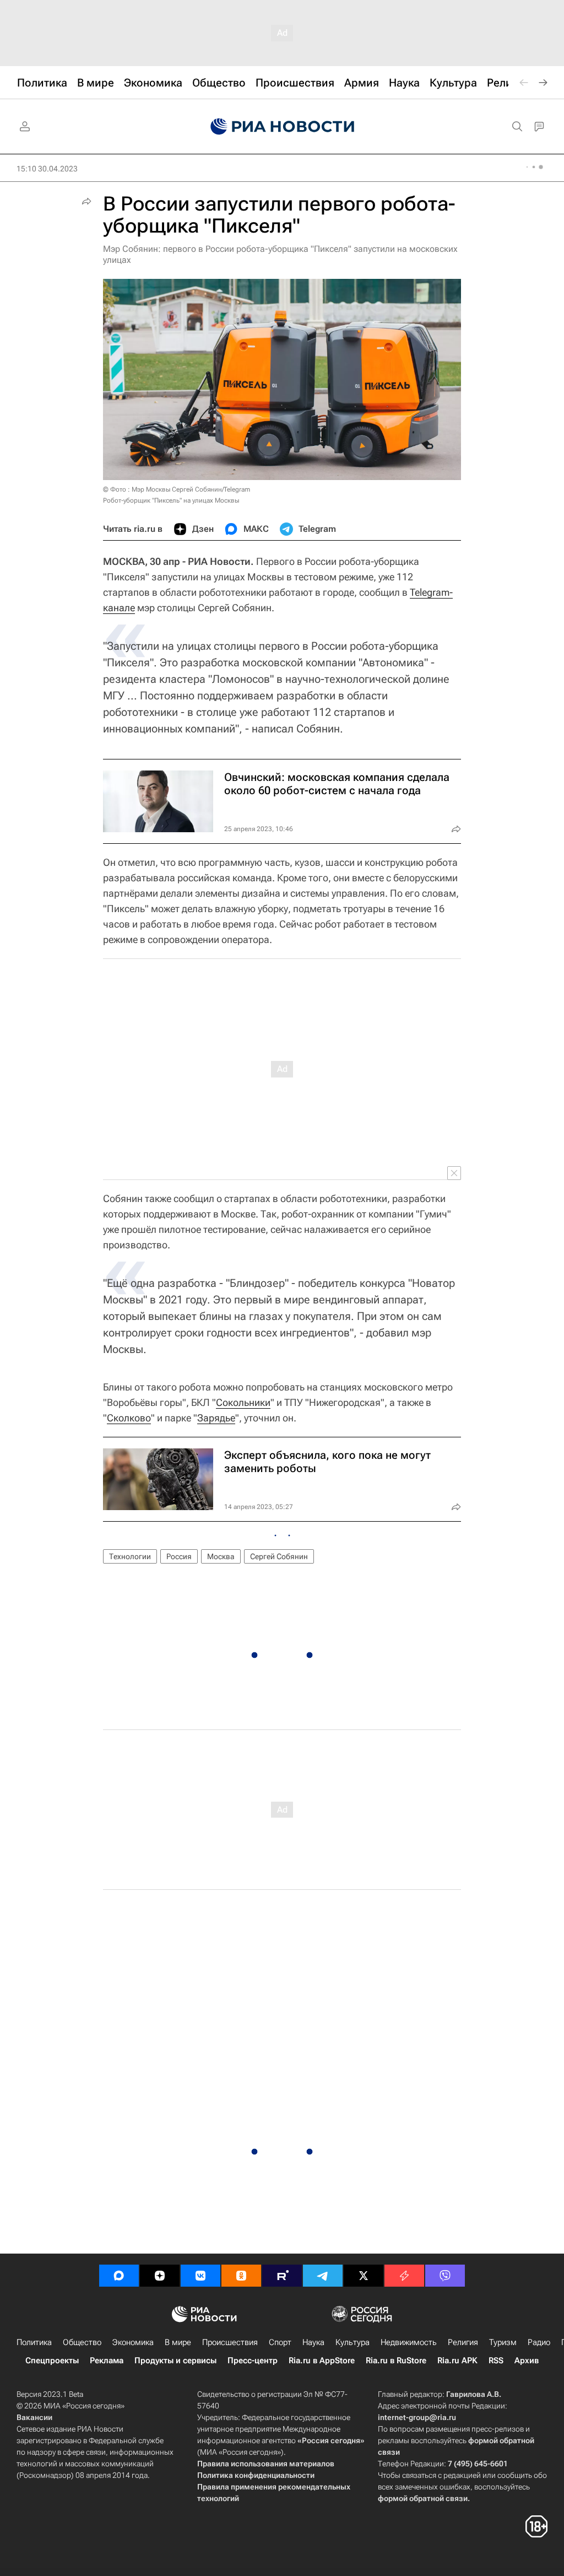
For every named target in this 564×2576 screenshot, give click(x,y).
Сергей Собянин (279, 1556)
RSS (496, 2361)
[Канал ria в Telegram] (323, 2276)
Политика (34, 2342)
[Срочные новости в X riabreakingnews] (404, 2276)
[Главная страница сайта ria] (282, 127)
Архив (527, 2361)
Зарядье (216, 1418)
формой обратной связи (423, 2498)
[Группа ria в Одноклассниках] (241, 2276)
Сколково (129, 1418)
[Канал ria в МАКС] (119, 2276)
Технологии (130, 1556)
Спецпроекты (52, 2361)
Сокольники (243, 1402)
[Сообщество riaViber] (445, 2276)
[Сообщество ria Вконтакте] (200, 2276)
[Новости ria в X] (364, 2276)
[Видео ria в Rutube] (282, 2276)
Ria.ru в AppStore (322, 2361)
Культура (352, 2342)
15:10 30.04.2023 (47, 169)
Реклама (107, 2361)
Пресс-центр (253, 2361)
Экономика (133, 2342)
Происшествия (230, 2342)
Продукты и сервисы (175, 2361)
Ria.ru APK (457, 2361)
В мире (178, 2342)
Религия (463, 2342)
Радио (539, 2342)
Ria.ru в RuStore (396, 2361)
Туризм (503, 2342)
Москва (221, 1556)
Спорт (280, 2342)
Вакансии (34, 2417)
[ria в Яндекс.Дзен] (160, 2276)
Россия (179, 1556)
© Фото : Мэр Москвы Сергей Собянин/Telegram (177, 489)
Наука (313, 2342)
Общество (82, 2342)
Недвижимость (409, 2342)
